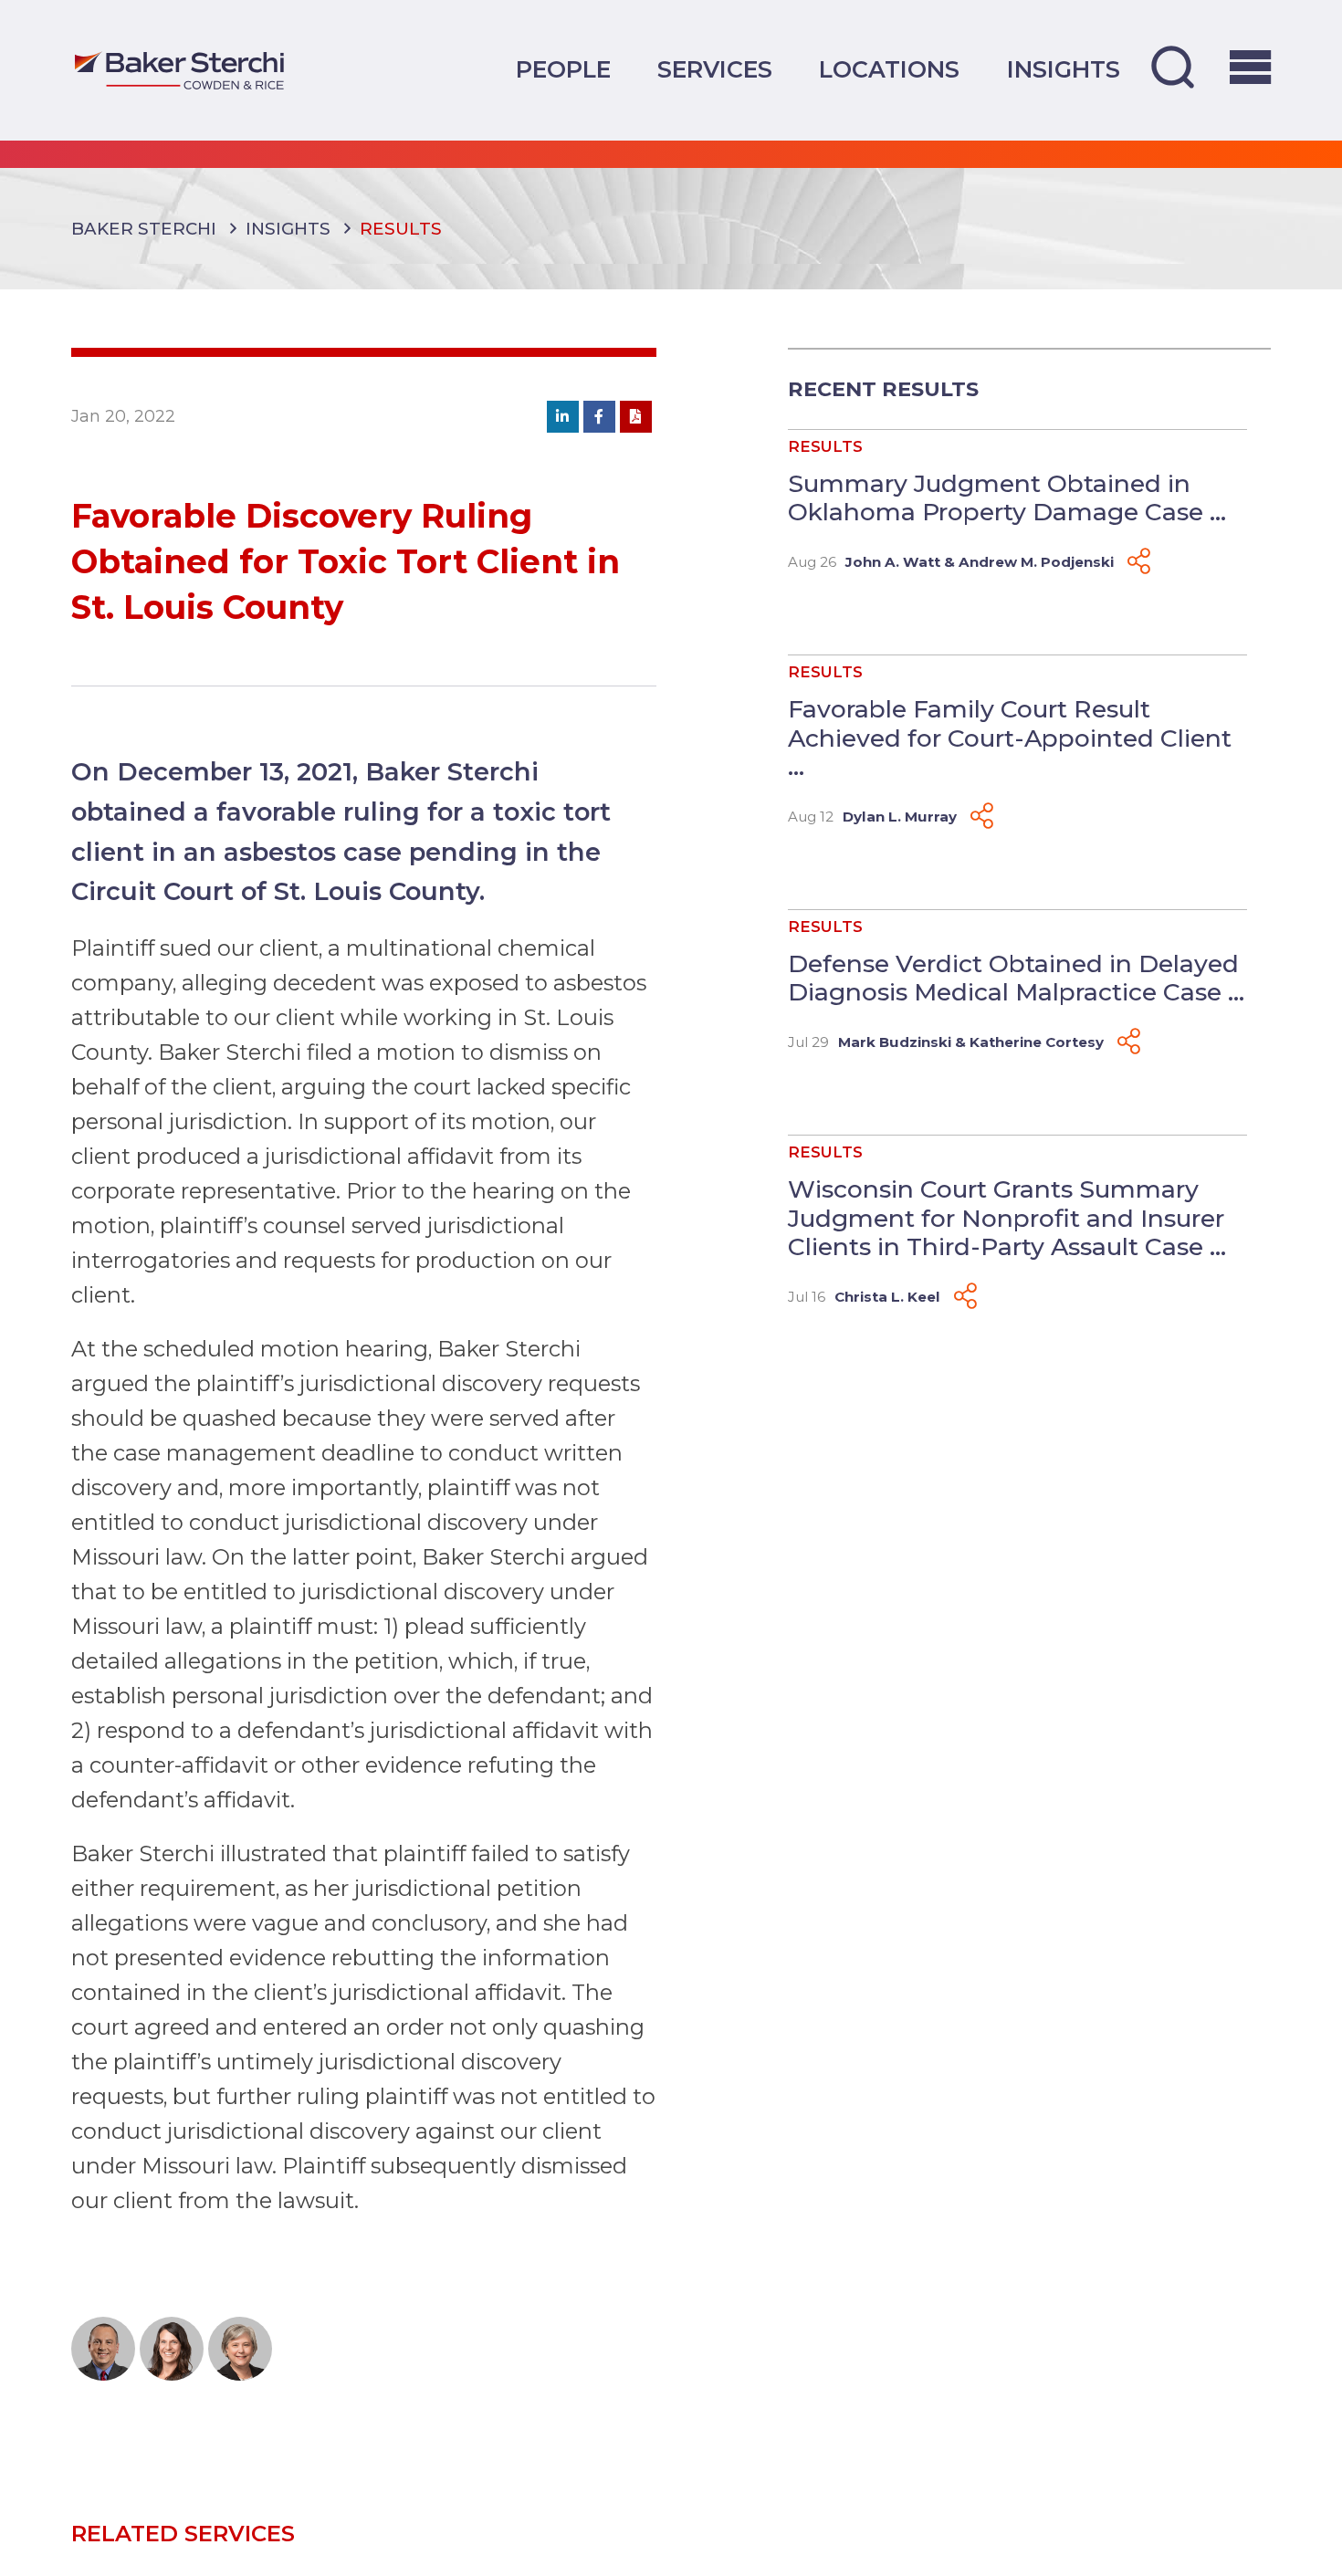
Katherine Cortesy (1037, 1042)
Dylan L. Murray (900, 817)
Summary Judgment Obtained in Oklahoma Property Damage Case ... (1007, 498)
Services (715, 69)
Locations (889, 69)
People (563, 69)
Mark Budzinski (895, 1042)
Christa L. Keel (887, 1297)
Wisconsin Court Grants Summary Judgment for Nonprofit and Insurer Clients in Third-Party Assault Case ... (1007, 1218)
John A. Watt (893, 562)
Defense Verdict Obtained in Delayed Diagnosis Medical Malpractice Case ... (1016, 978)
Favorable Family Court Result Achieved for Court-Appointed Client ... (1010, 738)
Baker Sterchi (144, 229)
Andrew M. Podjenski (1036, 562)
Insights (1064, 69)
